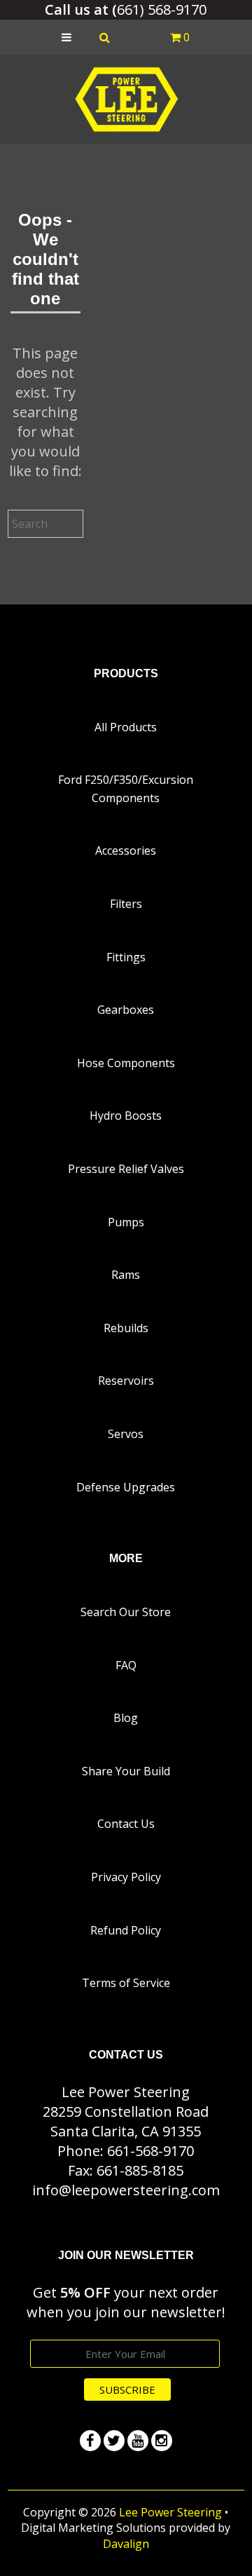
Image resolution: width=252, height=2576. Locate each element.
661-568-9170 (150, 2151)
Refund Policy (126, 1930)
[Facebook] (90, 2441)
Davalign (126, 2544)
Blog (126, 1718)
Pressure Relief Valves (126, 1169)
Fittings (126, 957)
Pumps (126, 1222)
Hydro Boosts (126, 1116)
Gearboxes (126, 1010)
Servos (126, 1434)
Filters (126, 904)
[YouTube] (138, 2441)
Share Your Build (126, 1771)
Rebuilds (126, 1328)
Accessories (126, 850)
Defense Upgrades (126, 1487)
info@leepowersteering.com (126, 2190)
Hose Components (126, 1063)
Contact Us (126, 1824)
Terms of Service (126, 1983)
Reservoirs (126, 1381)
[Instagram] (162, 2441)
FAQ (126, 1665)
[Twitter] (114, 2441)
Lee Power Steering (170, 2512)
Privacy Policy (126, 1877)
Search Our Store (126, 1612)
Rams (126, 1275)
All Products (126, 727)
